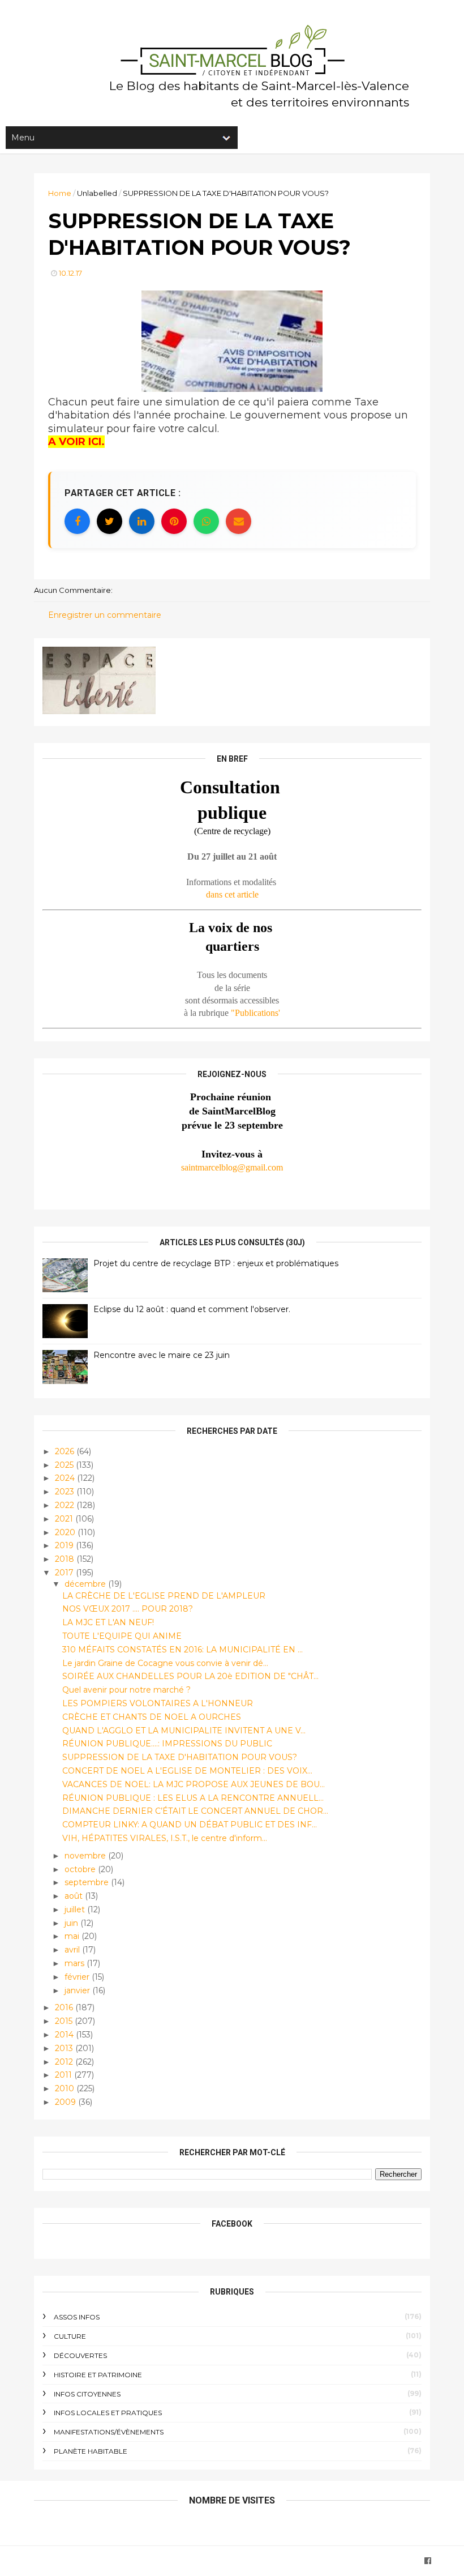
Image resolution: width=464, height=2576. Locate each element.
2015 (65, 2021)
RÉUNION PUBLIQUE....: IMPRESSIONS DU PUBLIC (167, 1744)
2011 (65, 2075)
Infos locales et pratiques (108, 2413)
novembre (86, 1856)
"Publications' (255, 1013)
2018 (66, 1559)
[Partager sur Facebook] (77, 521)
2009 (66, 2102)
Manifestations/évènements (109, 2432)
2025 (65, 1465)
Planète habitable (91, 2451)
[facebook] (428, 2561)
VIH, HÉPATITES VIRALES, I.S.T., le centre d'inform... (165, 1838)
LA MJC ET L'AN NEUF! (108, 1622)
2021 (65, 1519)
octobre (81, 1869)
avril (73, 1950)
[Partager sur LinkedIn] (142, 521)
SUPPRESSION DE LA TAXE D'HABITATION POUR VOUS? (180, 1757)
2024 (66, 1478)
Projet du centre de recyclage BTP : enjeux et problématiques (216, 1263)
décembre (86, 1584)
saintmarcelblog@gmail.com (232, 1167)
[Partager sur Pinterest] (174, 521)
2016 (65, 2007)
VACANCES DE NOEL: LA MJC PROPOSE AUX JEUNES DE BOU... (194, 1784)
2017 (65, 1573)
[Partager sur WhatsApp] (206, 521)
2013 (65, 2048)
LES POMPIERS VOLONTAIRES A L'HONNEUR (158, 1703)
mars (76, 1963)
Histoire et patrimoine (98, 2375)
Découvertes (80, 2355)
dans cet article (232, 894)
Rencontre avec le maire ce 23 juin (162, 1355)
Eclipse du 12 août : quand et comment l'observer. (192, 1309)
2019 (65, 1545)
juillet (76, 1909)
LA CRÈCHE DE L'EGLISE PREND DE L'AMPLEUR (164, 1596)
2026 (66, 1451)
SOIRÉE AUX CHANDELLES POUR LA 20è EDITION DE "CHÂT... (190, 1676)
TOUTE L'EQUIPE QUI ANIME (122, 1636)
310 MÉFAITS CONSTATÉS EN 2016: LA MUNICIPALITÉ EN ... (182, 1650)
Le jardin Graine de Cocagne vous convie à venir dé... (165, 1663)
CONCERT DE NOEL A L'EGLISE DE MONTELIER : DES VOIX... (187, 1771)
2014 (65, 2035)
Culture (70, 2336)
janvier (78, 1990)
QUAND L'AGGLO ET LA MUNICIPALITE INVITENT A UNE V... (184, 1731)
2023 (66, 1492)
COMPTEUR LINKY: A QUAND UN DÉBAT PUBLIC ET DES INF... (190, 1825)
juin (72, 1923)
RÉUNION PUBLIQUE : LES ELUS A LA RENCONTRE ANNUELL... (193, 1798)
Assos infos (77, 2317)
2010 (66, 2088)
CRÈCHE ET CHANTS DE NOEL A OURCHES (152, 1717)
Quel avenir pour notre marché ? (126, 1690)
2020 (66, 1532)
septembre (88, 1882)
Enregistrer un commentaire (105, 615)
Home (60, 193)
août (75, 1896)
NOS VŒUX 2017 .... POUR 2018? (128, 1609)
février (78, 1977)
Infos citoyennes (87, 2394)
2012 (65, 2062)
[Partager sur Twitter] (109, 521)
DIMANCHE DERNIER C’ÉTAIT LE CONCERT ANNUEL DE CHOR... (195, 1811)
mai (73, 1936)
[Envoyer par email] (239, 521)
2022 (66, 1505)
